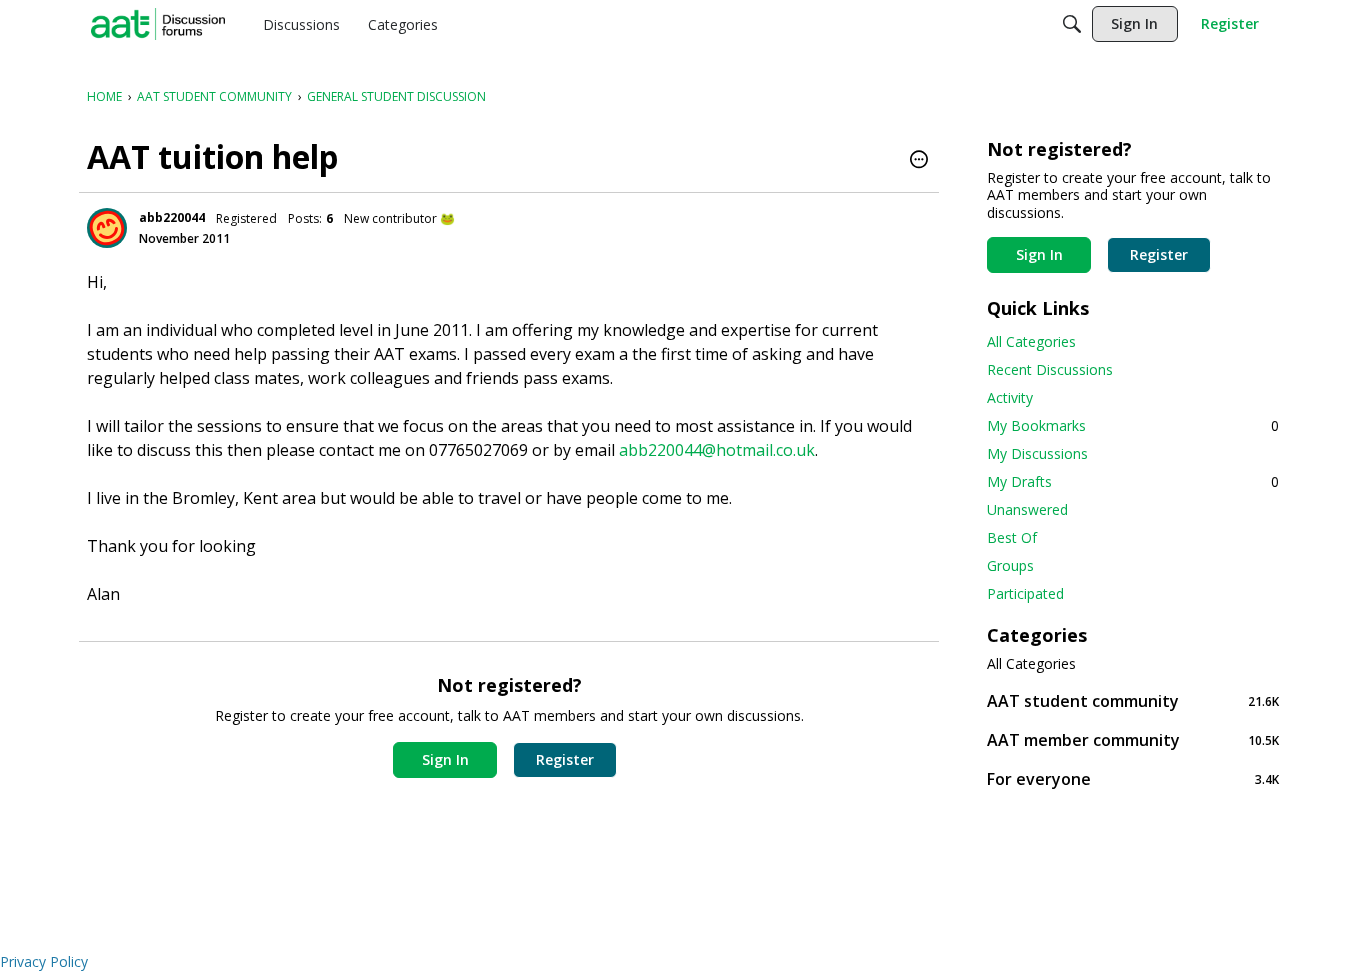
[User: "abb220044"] (107, 228)
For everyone (1133, 778)
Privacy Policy (44, 961)
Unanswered (1027, 509)
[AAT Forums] (158, 24)
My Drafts (1133, 481)
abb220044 (172, 217)
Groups (1010, 565)
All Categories (1031, 341)
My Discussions (1037, 453)
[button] (919, 161)
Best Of (1012, 537)
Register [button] (565, 759)
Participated (1025, 593)
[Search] (1072, 24)
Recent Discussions (1050, 369)
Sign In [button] (445, 759)
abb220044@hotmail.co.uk (717, 450)
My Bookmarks (1133, 425)
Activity (1010, 397)
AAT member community (1133, 739)
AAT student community (1133, 700)
